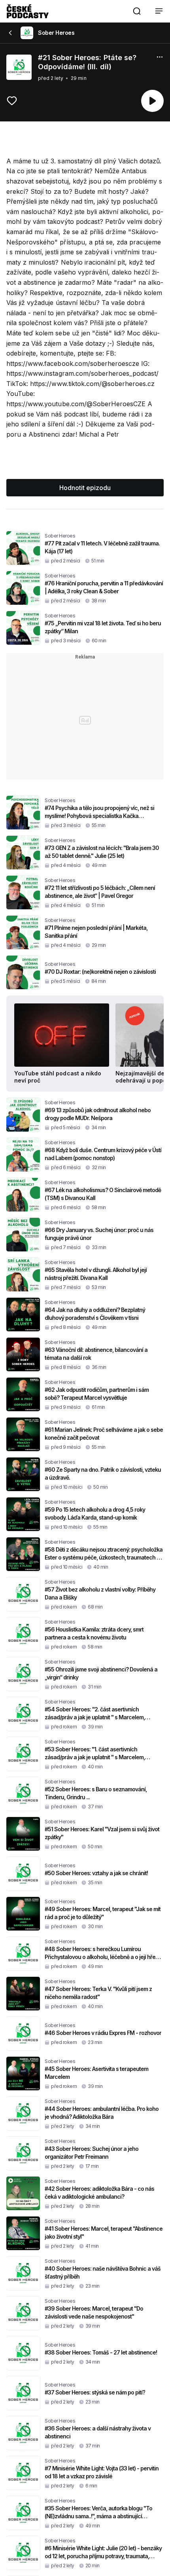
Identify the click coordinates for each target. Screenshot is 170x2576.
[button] (137, 11)
